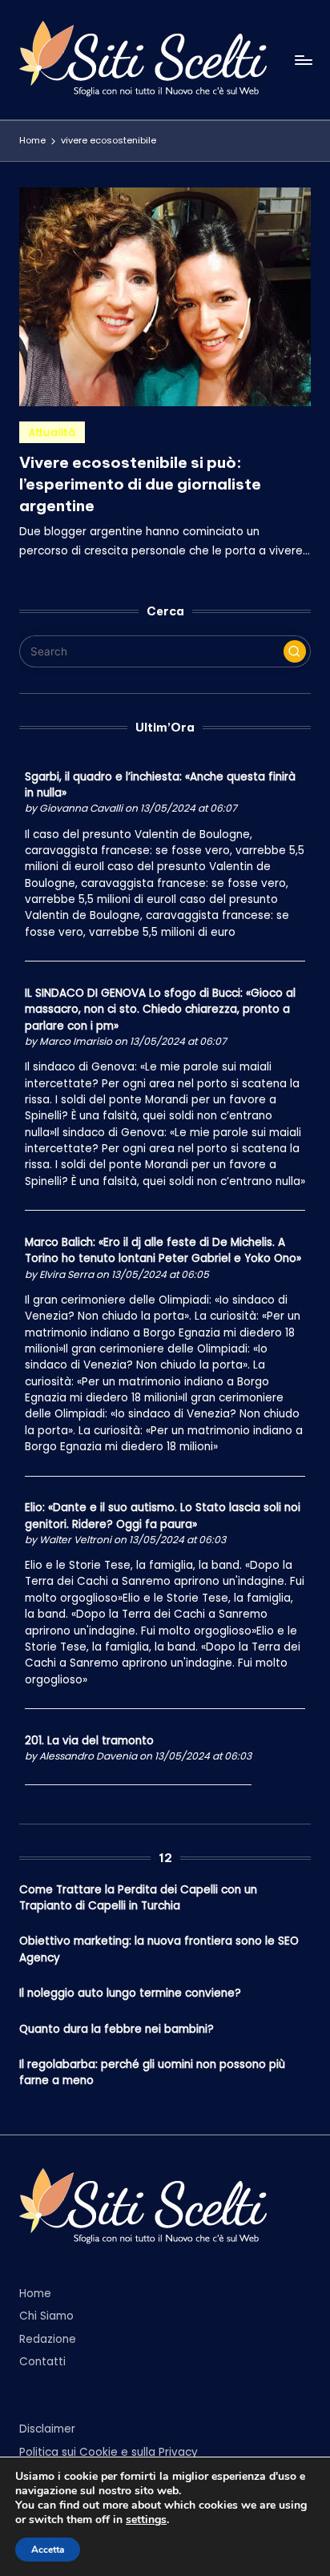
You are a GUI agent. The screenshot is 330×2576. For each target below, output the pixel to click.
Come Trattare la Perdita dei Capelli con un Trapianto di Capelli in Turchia (138, 1898)
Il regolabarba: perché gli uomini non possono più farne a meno (152, 2072)
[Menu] (303, 60)
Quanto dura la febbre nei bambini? (117, 2029)
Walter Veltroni (75, 1540)
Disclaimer (47, 2429)
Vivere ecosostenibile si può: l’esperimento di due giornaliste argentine (140, 484)
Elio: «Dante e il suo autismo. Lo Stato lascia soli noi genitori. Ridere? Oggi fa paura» (163, 1516)
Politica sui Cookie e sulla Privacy (109, 2452)
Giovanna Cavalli (81, 808)
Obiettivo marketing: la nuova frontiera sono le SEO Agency (159, 1949)
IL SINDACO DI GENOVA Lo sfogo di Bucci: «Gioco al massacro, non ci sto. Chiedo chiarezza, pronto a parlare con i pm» (160, 1010)
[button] (295, 651)
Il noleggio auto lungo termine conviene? (130, 1993)
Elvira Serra (66, 1274)
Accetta (48, 2550)
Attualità (52, 432)
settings (146, 2520)
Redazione (48, 2339)
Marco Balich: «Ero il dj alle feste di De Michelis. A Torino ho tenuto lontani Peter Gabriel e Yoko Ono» (163, 1250)
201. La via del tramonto (89, 1741)
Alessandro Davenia (88, 1756)
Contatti (42, 2362)
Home (35, 2294)
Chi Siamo (46, 2316)
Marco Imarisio (76, 1041)
